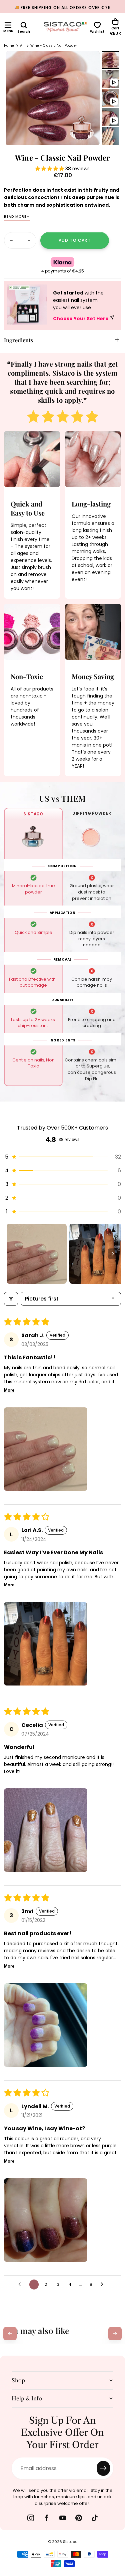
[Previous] (10, 2334)
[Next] (115, 2334)
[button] (8, 25)
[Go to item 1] (37, 1254)
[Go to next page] (104, 2285)
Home (9, 46)
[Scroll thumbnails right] (113, 1254)
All (22, 46)
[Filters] (11, 1299)
